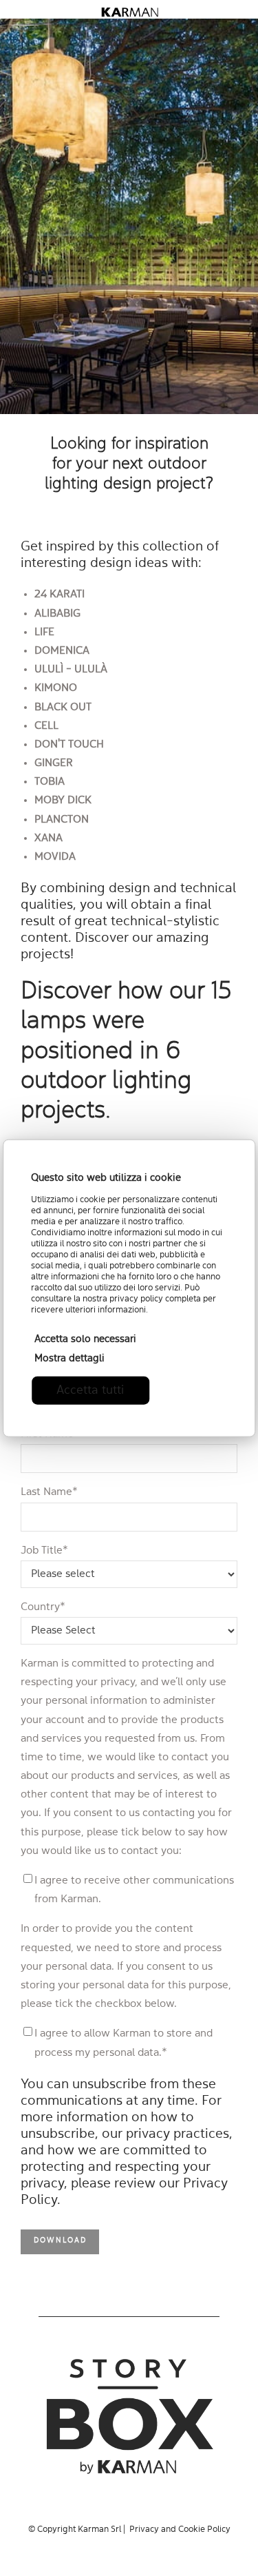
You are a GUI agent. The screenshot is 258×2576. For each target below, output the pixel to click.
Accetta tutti (90, 1390)
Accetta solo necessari (85, 1339)
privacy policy (136, 1298)
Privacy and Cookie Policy (180, 2529)
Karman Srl (99, 2529)
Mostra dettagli (69, 1358)
